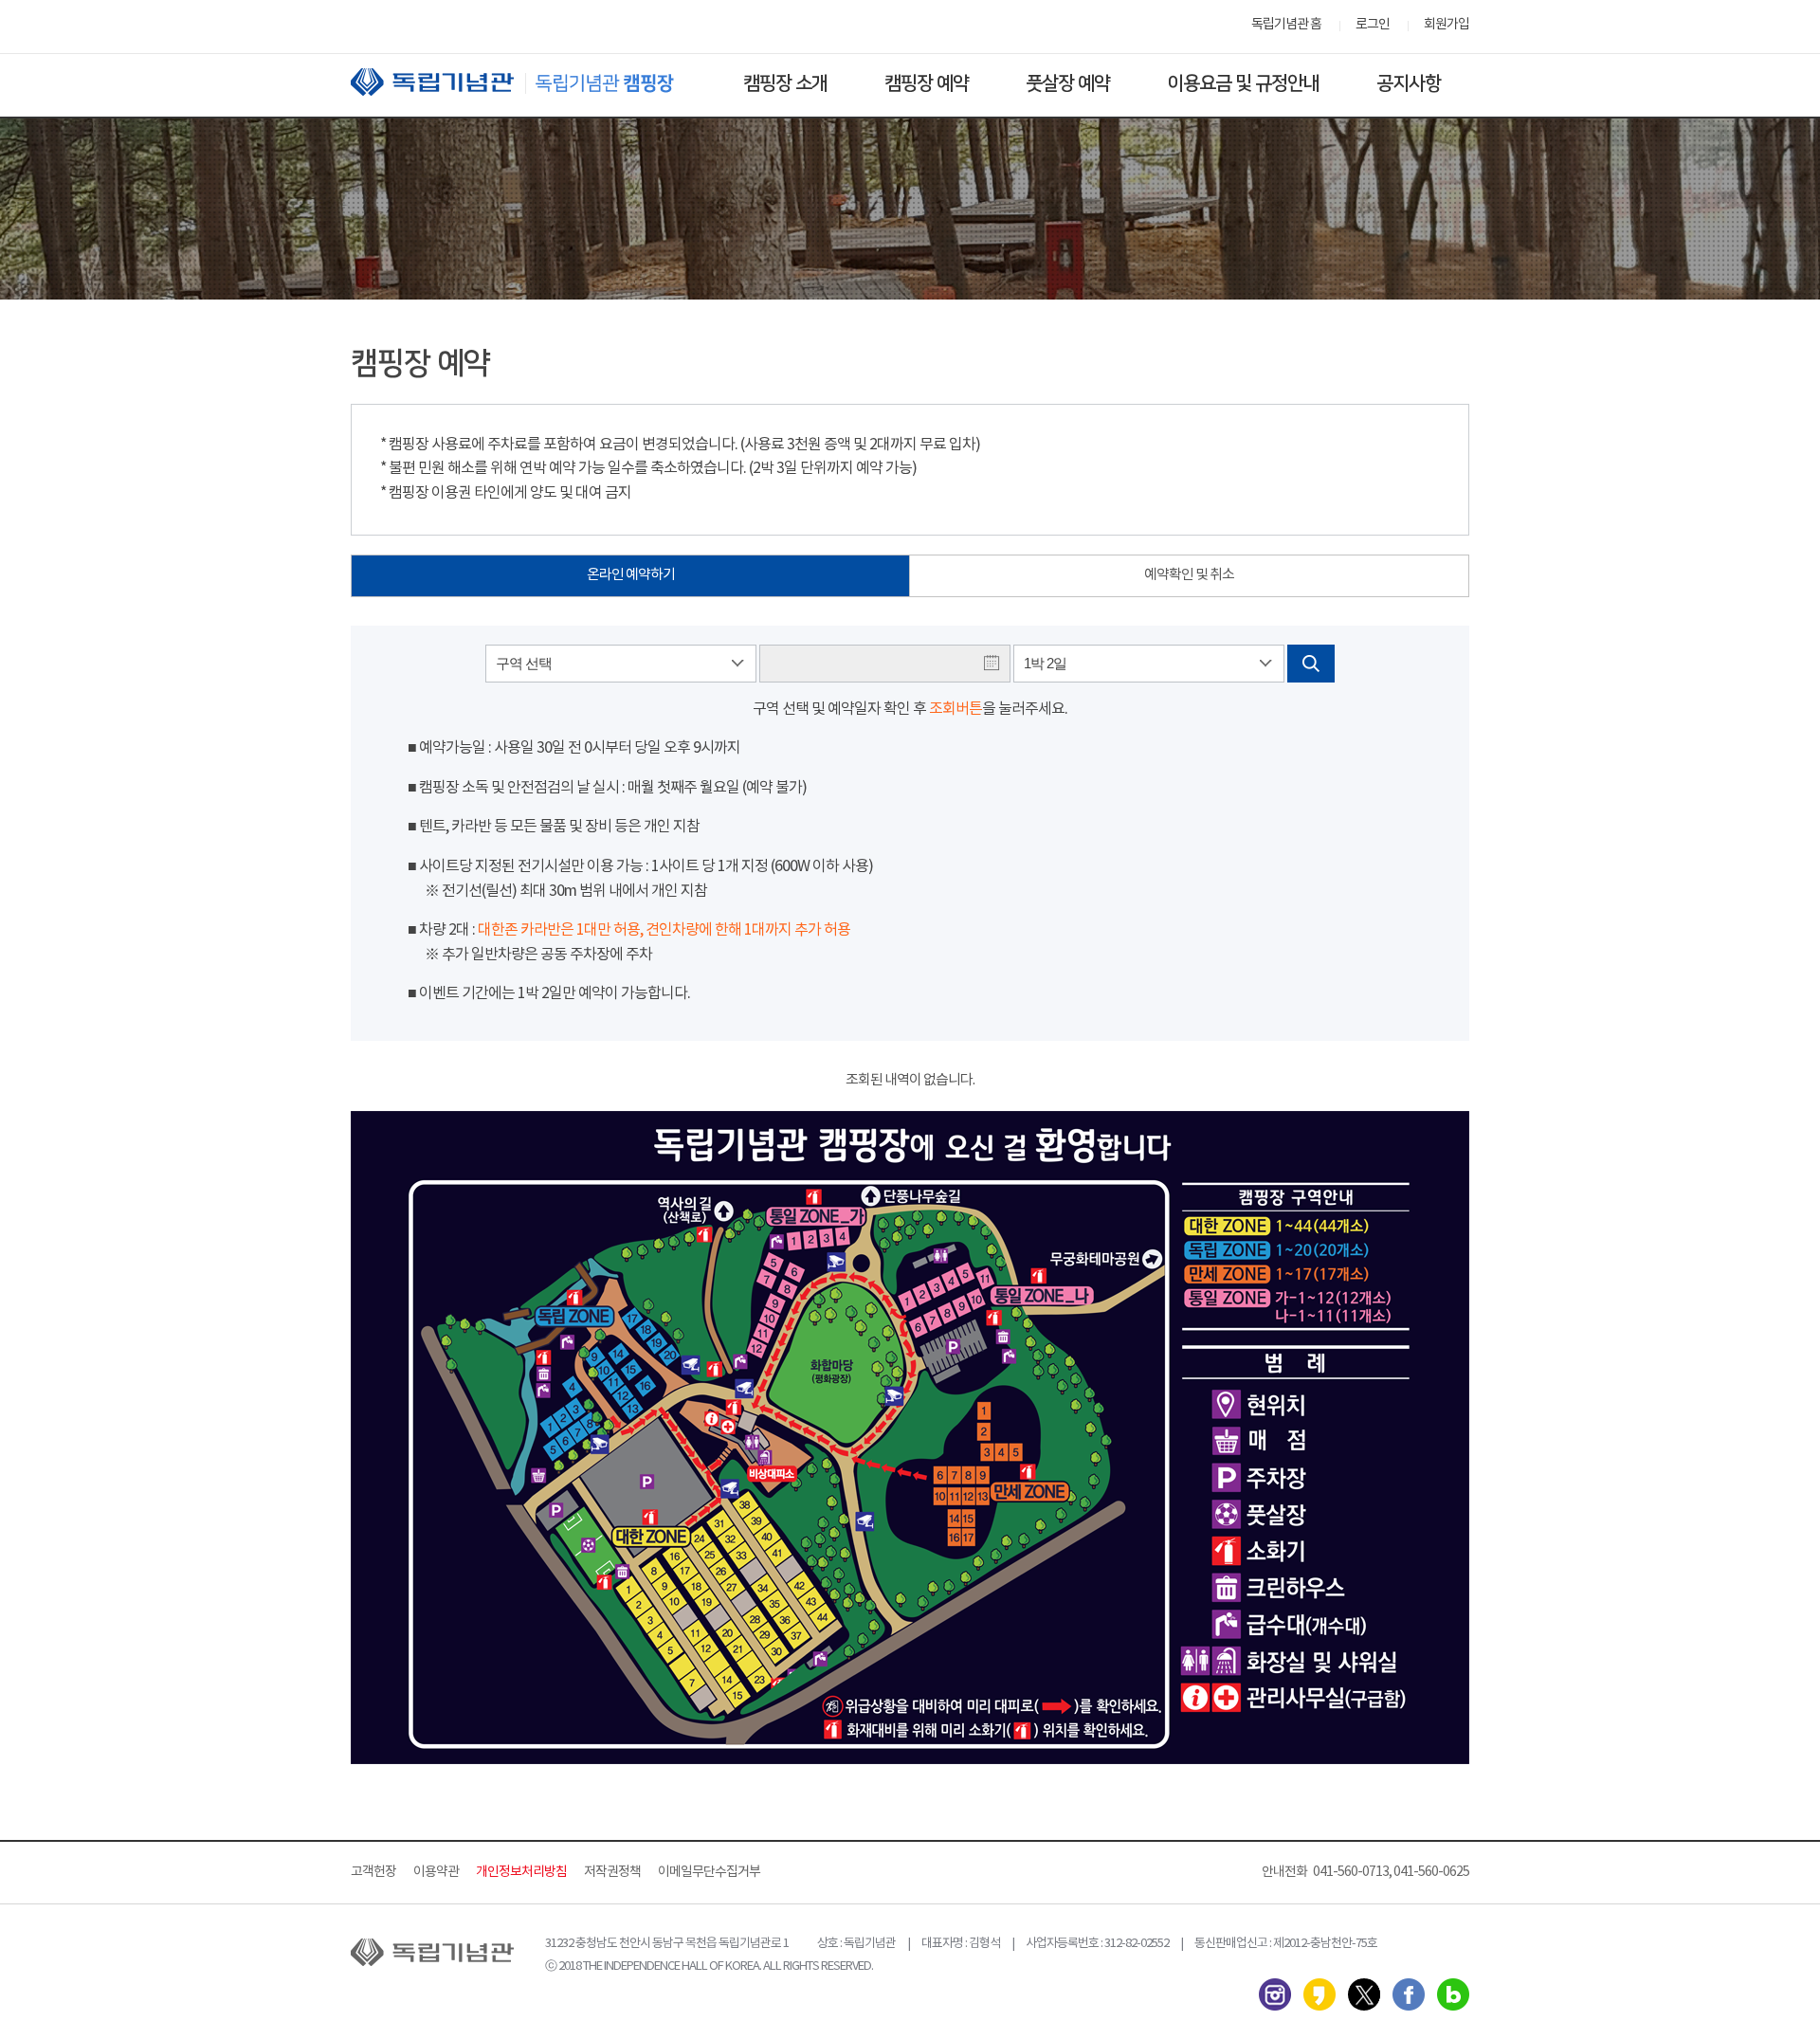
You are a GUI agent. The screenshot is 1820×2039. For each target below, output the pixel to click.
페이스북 (1409, 1994)
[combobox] (621, 664)
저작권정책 (612, 1872)
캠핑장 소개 (785, 83)
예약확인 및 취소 (1189, 575)
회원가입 (1447, 25)
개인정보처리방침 (521, 1872)
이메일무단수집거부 (709, 1872)
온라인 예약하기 (631, 575)
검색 (1311, 664)
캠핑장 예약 (927, 83)
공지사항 (1409, 83)
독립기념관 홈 (1286, 25)
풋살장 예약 (1068, 83)
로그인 (1373, 25)
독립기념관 (530, 82)
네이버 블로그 (1453, 1994)
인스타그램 (1275, 1994)
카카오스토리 (1319, 1994)
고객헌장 (373, 1872)
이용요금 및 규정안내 (1243, 83)
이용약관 (436, 1872)
